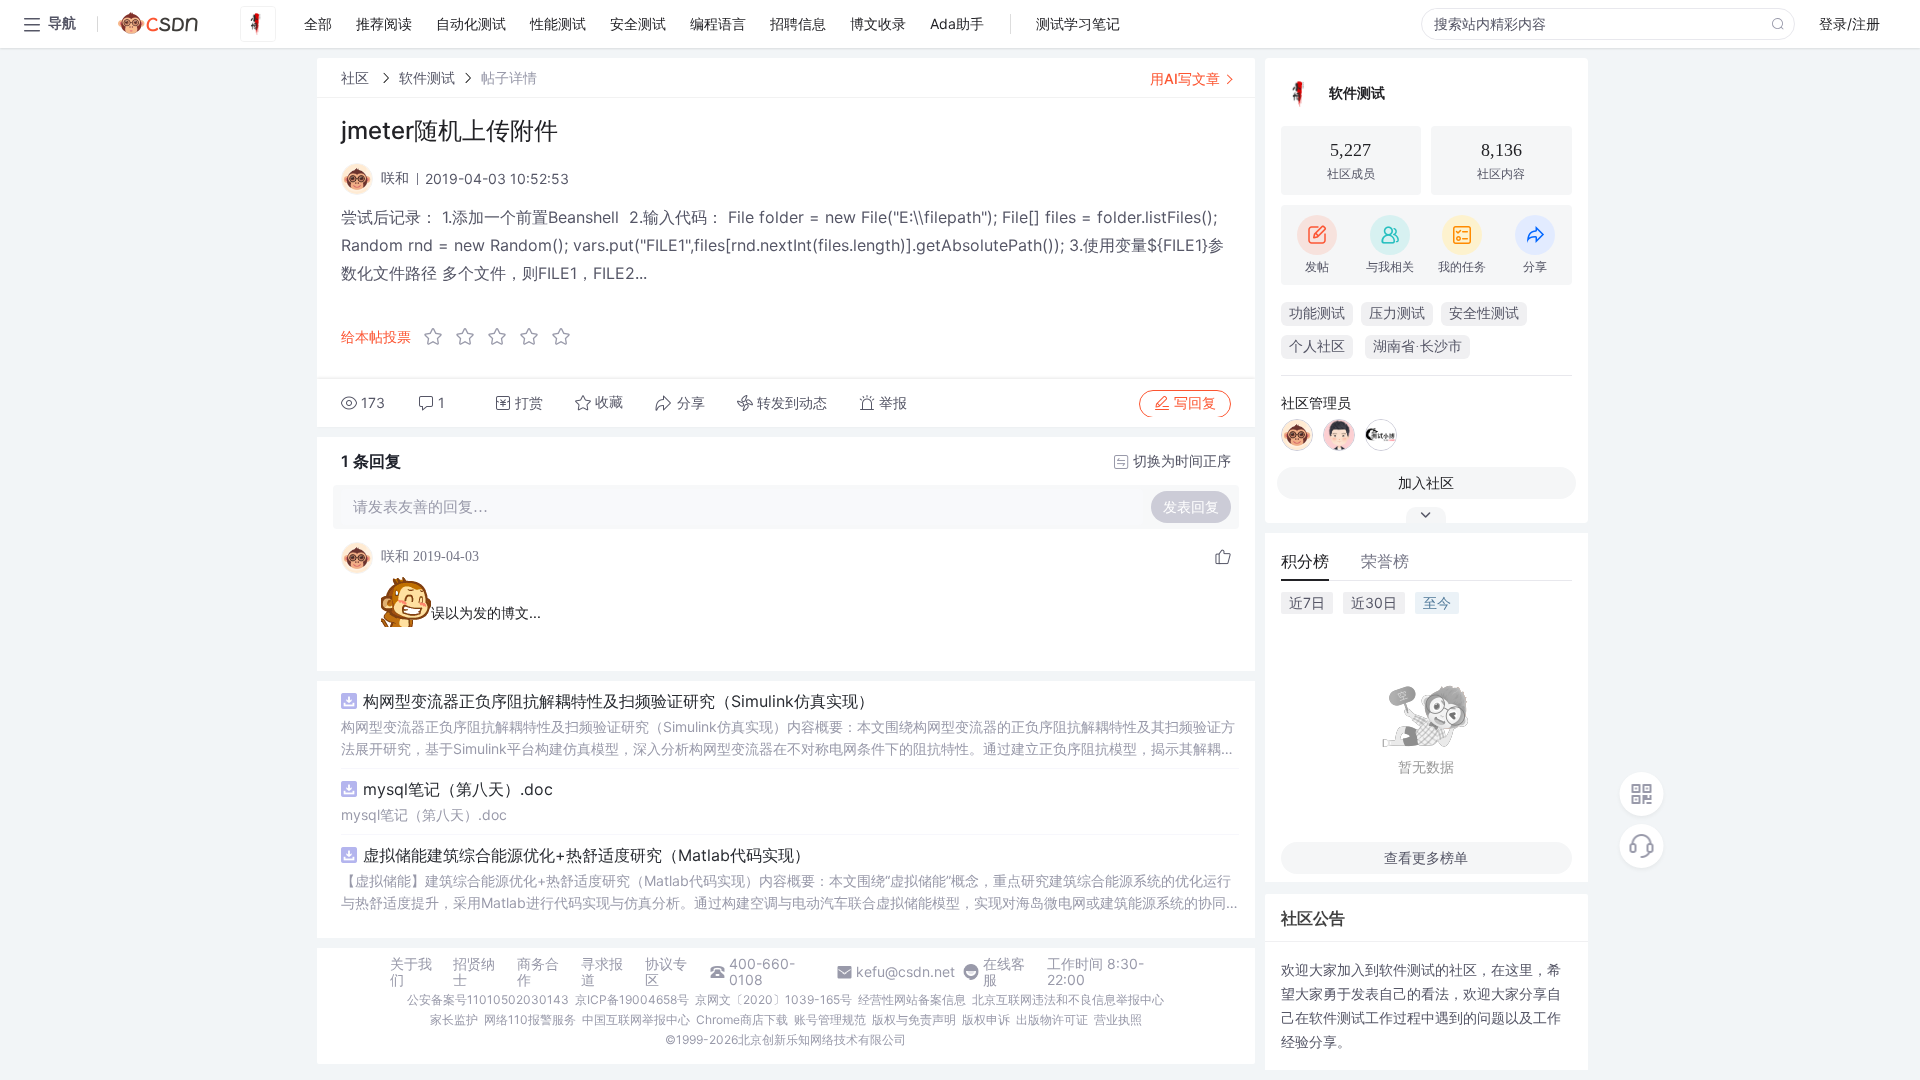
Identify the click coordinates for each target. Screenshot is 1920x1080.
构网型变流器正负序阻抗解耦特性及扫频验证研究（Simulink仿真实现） (618, 701)
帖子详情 (509, 77)
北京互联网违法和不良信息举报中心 (1068, 999)
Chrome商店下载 (742, 1019)
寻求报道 (602, 972)
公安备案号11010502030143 (488, 999)
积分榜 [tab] (1305, 561)
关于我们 (411, 972)
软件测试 (427, 77)
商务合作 (538, 972)
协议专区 (666, 972)
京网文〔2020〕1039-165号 (773, 999)
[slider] (503, 337)
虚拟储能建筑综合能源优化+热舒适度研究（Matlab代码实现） (586, 855)
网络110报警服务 (530, 1019)
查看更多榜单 (1426, 857)
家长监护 (454, 1019)
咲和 (395, 556)
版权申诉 (986, 1019)
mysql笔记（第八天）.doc (458, 789)
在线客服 (1004, 972)
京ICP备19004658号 (632, 999)
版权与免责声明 (914, 1019)
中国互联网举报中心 (636, 1019)
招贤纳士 (474, 972)
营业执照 (1118, 1019)
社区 (357, 77)
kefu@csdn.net (905, 972)
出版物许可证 (1052, 1019)
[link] (357, 77)
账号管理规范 (830, 1019)
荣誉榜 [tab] (1385, 561)
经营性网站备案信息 (912, 999)
